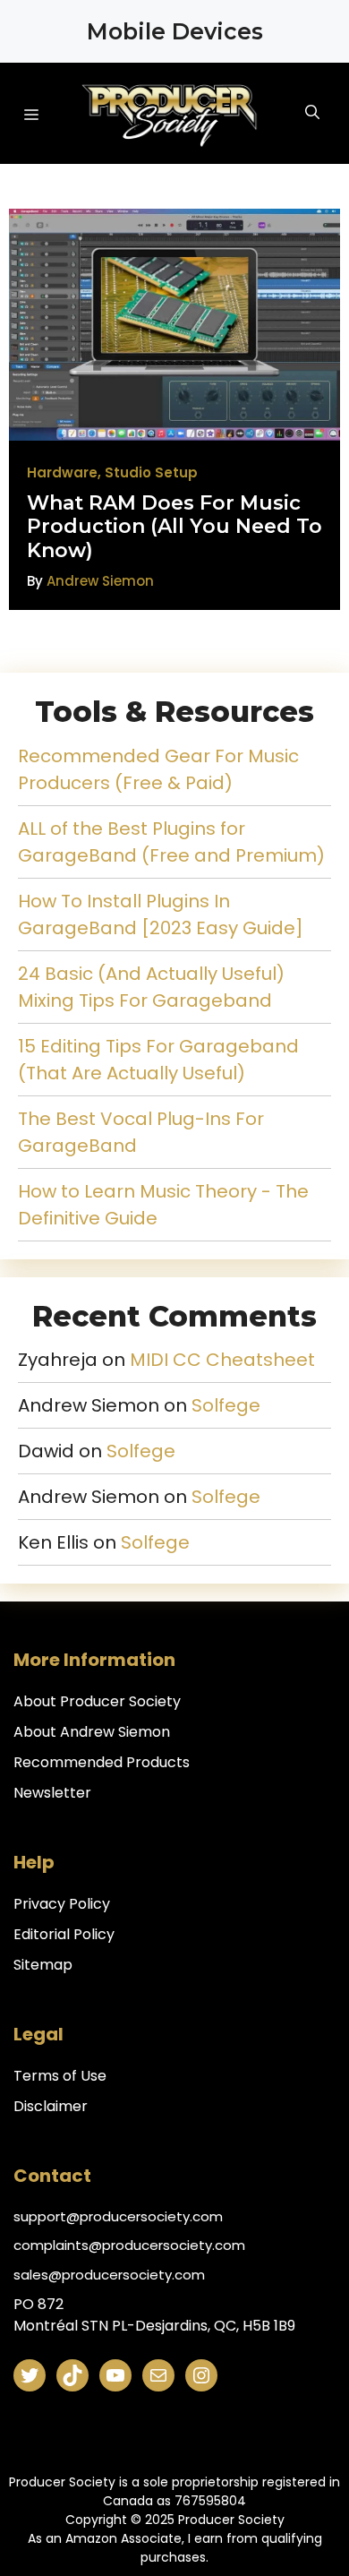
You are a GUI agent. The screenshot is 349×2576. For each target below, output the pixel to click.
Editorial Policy (64, 1934)
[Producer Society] (170, 113)
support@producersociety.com (118, 2216)
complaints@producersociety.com (129, 2245)
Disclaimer (51, 2106)
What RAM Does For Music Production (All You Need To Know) (174, 527)
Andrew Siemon (100, 581)
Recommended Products (102, 1762)
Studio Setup (151, 472)
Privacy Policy (62, 1904)
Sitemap (43, 1965)
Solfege (226, 1405)
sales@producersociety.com (109, 2275)
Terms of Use (60, 2076)
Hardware (62, 472)
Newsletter (52, 1793)
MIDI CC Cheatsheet (222, 1360)
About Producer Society (97, 1701)
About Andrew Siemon (92, 1732)
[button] (333, 113)
